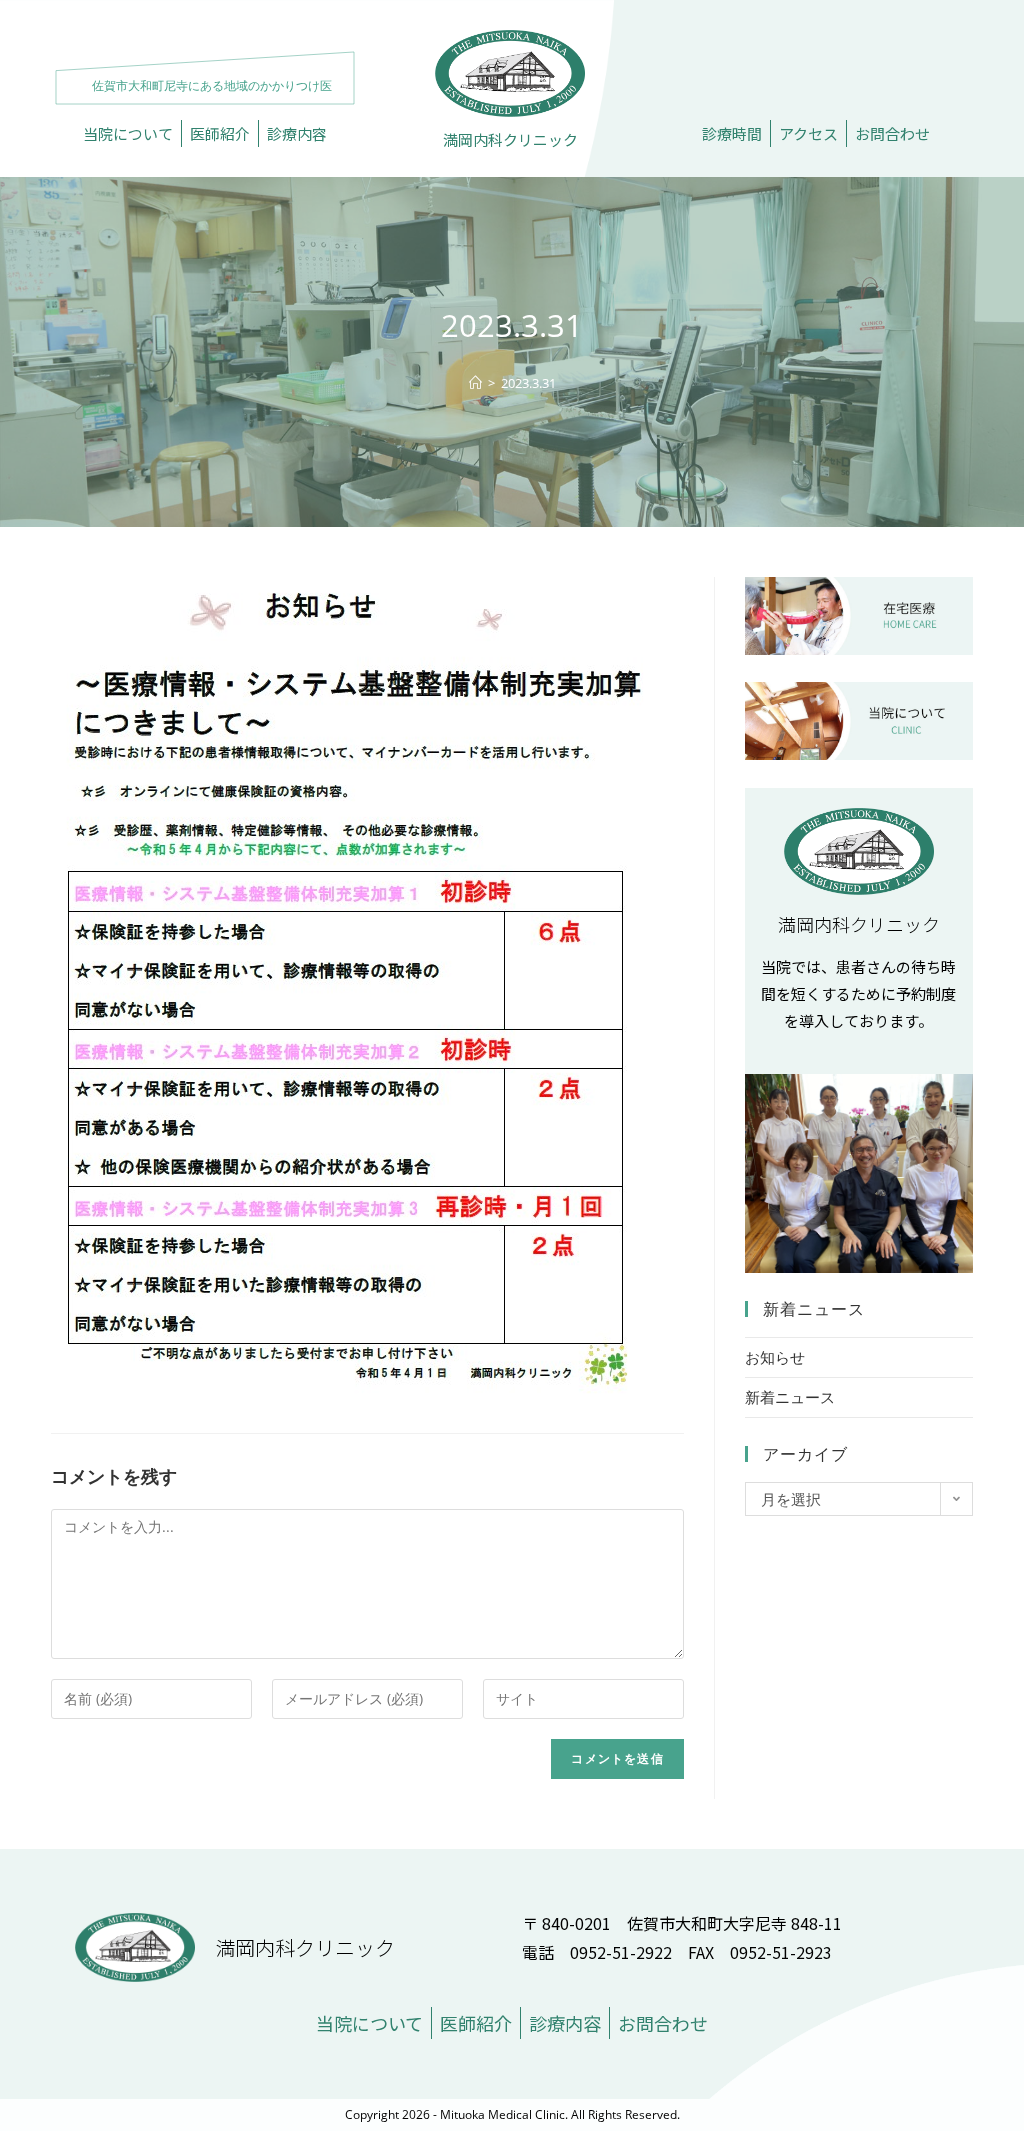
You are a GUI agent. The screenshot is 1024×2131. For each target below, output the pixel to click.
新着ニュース (790, 1397)
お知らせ (775, 1357)
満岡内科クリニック (510, 139)
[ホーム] (475, 383)
